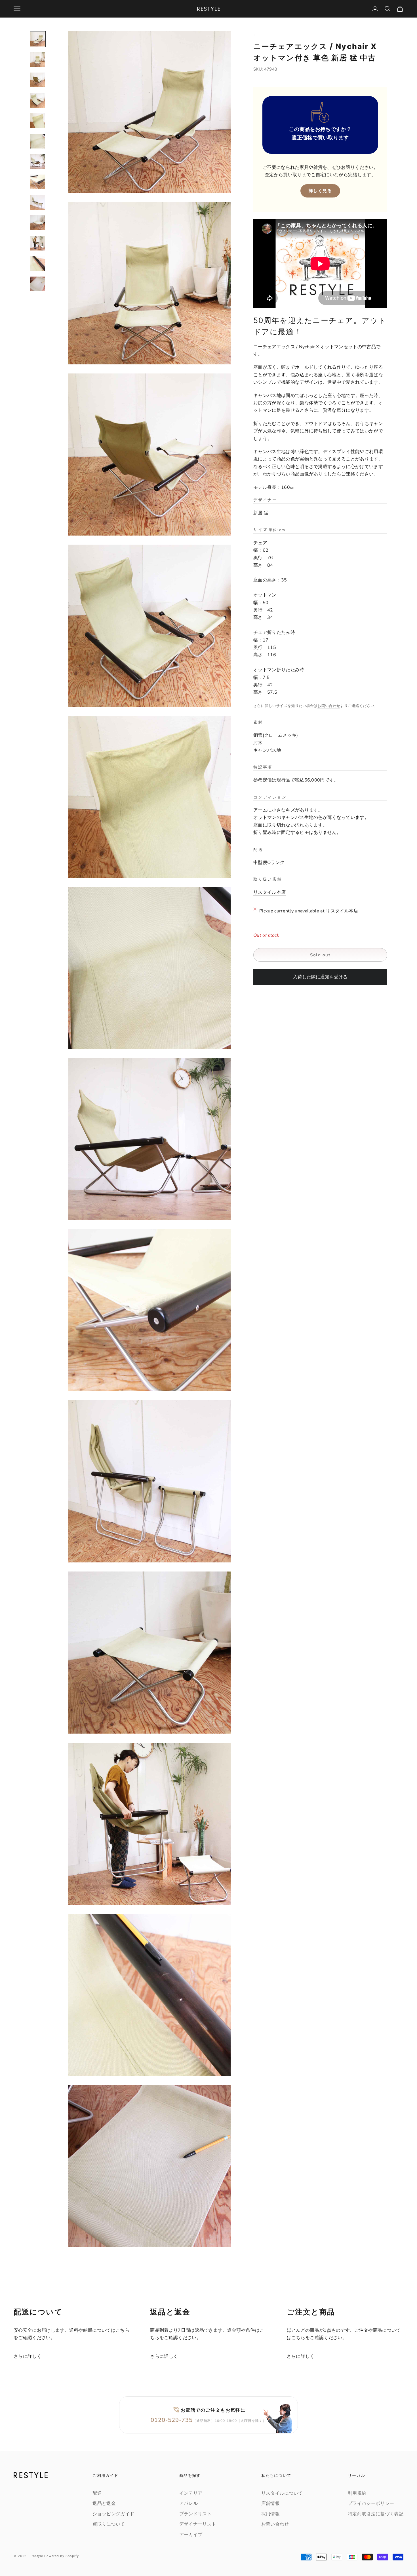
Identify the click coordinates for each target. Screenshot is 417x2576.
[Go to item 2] (38, 60)
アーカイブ (191, 2535)
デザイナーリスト (198, 2524)
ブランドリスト (195, 2514)
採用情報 (270, 2514)
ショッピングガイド (113, 2514)
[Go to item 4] (38, 100)
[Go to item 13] (38, 284)
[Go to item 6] (38, 141)
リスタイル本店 (269, 893)
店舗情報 (270, 2503)
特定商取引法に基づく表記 (376, 2514)
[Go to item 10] (38, 223)
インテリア (191, 2493)
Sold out (320, 955)
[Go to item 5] (38, 121)
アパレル (189, 2503)
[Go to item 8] (38, 182)
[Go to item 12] (38, 264)
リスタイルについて (282, 2493)
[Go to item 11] (38, 243)
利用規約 (357, 2493)
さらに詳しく (28, 2356)
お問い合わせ (329, 706)
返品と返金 (104, 2503)
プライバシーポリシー (371, 2503)
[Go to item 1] (38, 39)
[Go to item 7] (38, 162)
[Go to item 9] (38, 202)
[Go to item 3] (38, 80)
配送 (97, 2493)
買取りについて (109, 2524)
